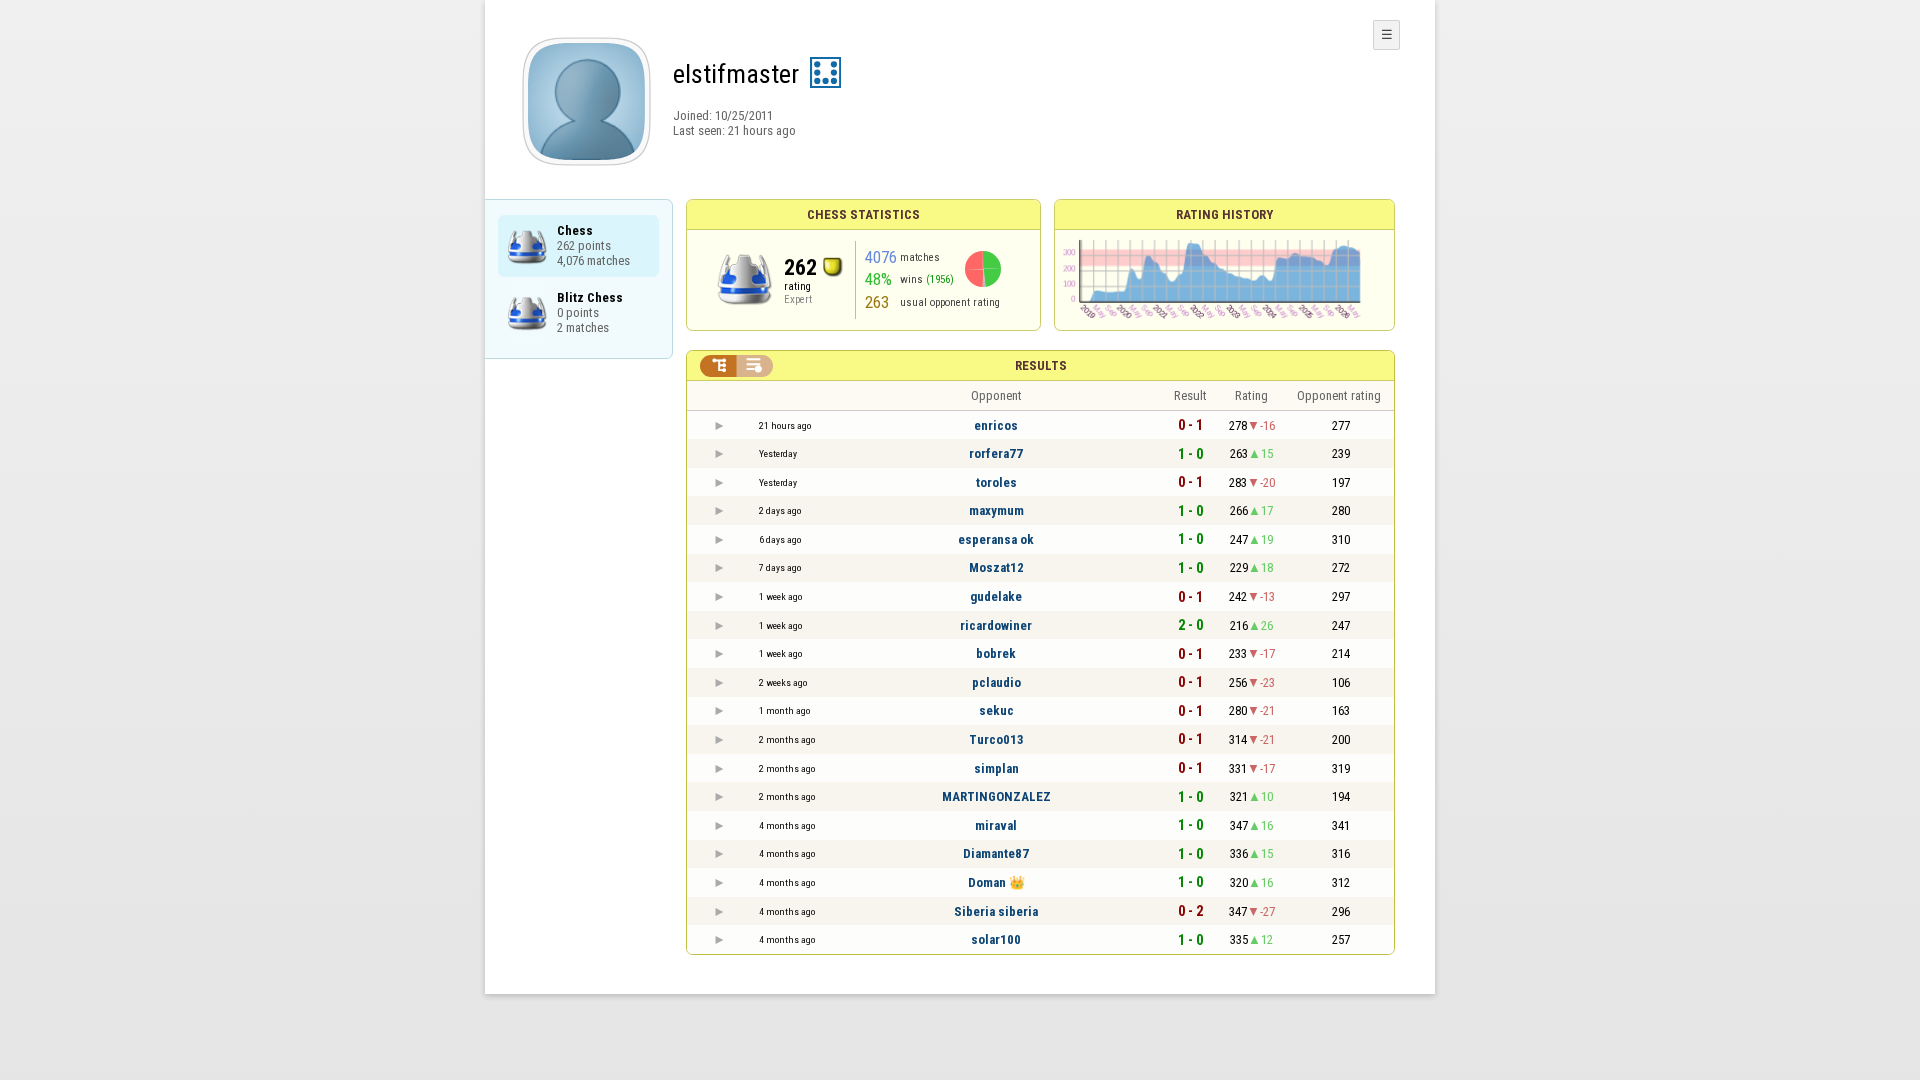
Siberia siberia (996, 911)
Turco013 (996, 739)
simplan (996, 768)
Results (1041, 365)
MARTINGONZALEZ (996, 796)
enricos (996, 425)
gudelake (996, 596)
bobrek (996, 653)
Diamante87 (996, 853)
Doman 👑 (996, 882)
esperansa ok (996, 539)
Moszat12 (996, 567)
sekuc (996, 710)
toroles (996, 482)
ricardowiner (996, 625)
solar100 (996, 939)
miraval (996, 825)
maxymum (996, 510)
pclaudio (996, 682)
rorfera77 (996, 453)
